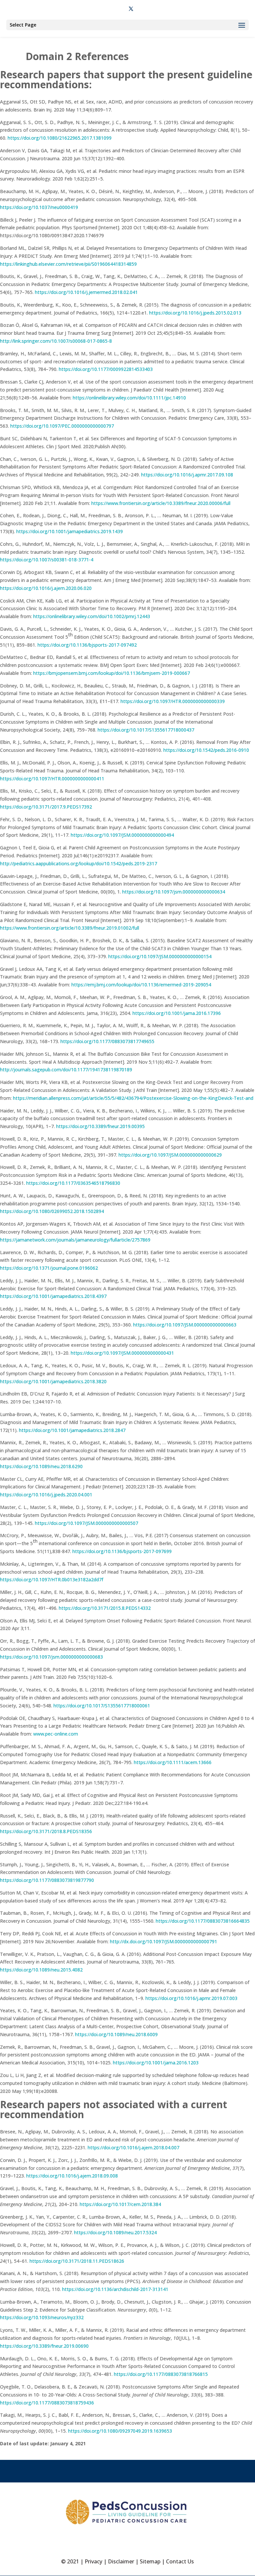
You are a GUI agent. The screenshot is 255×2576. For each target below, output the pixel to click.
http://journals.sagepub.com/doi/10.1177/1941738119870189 (66, 1070)
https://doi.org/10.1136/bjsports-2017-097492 (87, 645)
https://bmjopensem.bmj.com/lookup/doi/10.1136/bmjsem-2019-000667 (112, 673)
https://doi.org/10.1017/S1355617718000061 (102, 1706)
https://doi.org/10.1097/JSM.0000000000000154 (160, 956)
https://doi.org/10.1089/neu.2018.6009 (116, 2034)
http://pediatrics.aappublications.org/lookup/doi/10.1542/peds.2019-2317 (79, 863)
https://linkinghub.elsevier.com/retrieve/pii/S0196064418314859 (68, 264)
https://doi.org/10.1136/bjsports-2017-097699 (122, 1551)
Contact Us (180, 2561)
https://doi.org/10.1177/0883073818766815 (161, 2374)
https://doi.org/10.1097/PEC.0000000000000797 (62, 426)
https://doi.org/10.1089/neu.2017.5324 (115, 2232)
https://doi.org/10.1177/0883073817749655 (107, 1041)
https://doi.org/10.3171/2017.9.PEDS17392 (46, 807)
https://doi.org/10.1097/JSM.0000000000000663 (185, 1325)
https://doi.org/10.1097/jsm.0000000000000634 (174, 892)
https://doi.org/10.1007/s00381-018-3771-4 (47, 560)
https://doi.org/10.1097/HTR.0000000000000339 (173, 701)
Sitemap (150, 2561)
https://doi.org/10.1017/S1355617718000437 (146, 730)
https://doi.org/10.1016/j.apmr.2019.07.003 (191, 1998)
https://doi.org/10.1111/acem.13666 (173, 1762)
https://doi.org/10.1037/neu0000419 (39, 207)
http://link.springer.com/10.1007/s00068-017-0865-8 (56, 341)
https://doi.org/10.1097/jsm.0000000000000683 (51, 1657)
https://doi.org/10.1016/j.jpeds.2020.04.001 (46, 1495)
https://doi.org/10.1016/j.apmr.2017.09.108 (187, 475)
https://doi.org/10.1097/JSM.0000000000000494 (122, 835)
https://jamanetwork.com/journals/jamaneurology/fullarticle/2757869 (75, 1240)
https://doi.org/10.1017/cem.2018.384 (120, 2204)
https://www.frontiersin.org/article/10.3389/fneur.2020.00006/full (161, 503)
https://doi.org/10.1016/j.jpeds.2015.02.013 (195, 313)
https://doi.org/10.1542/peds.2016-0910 (206, 750)
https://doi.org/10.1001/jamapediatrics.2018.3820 (53, 1381)
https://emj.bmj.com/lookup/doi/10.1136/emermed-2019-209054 (141, 985)
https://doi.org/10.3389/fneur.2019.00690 (44, 2346)
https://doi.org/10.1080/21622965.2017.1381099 (60, 138)
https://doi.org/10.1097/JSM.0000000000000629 (170, 1155)
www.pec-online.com (56, 1734)
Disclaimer (121, 2561)
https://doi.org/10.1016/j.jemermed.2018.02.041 (86, 292)
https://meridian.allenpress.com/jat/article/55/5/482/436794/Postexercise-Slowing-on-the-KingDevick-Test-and (133, 1098)
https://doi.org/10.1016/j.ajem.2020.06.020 (46, 588)
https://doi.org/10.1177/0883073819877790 (47, 1880)
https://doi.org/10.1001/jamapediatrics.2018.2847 (72, 1430)
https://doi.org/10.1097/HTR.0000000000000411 (52, 779)
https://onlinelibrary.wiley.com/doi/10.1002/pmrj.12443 (92, 616)
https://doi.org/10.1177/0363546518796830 (73, 1183)
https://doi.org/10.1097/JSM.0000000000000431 (122, 1353)
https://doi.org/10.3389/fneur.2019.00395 (100, 1126)
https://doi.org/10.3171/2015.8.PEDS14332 (105, 1608)
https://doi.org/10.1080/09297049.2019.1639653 (120, 2431)
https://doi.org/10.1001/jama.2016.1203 (156, 2063)
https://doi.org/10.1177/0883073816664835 (203, 1921)
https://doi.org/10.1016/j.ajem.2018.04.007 (133, 2147)
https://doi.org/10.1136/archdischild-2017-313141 (115, 2289)
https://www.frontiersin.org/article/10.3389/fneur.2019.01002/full (70, 928)
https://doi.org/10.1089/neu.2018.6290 (41, 1466)
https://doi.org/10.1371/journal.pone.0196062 (49, 1268)
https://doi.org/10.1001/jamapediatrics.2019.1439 (70, 531)
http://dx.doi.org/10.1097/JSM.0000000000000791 (164, 1941)
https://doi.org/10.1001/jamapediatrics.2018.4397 (53, 1296)
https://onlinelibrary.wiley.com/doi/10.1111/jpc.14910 (129, 398)
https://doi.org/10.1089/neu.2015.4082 (41, 1970)
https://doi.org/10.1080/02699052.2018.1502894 (52, 1211)
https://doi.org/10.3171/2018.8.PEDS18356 (46, 1831)
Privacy (93, 2561)
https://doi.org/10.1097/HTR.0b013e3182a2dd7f (52, 1579)
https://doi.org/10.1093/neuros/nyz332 (42, 2317)
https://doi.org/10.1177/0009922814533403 (106, 369)
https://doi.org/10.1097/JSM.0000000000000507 (86, 1523)
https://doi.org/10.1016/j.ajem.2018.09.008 (72, 2176)
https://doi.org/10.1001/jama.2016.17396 (177, 1013)
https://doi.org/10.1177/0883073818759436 (47, 2403)
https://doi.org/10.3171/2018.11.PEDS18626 (77, 2261)
